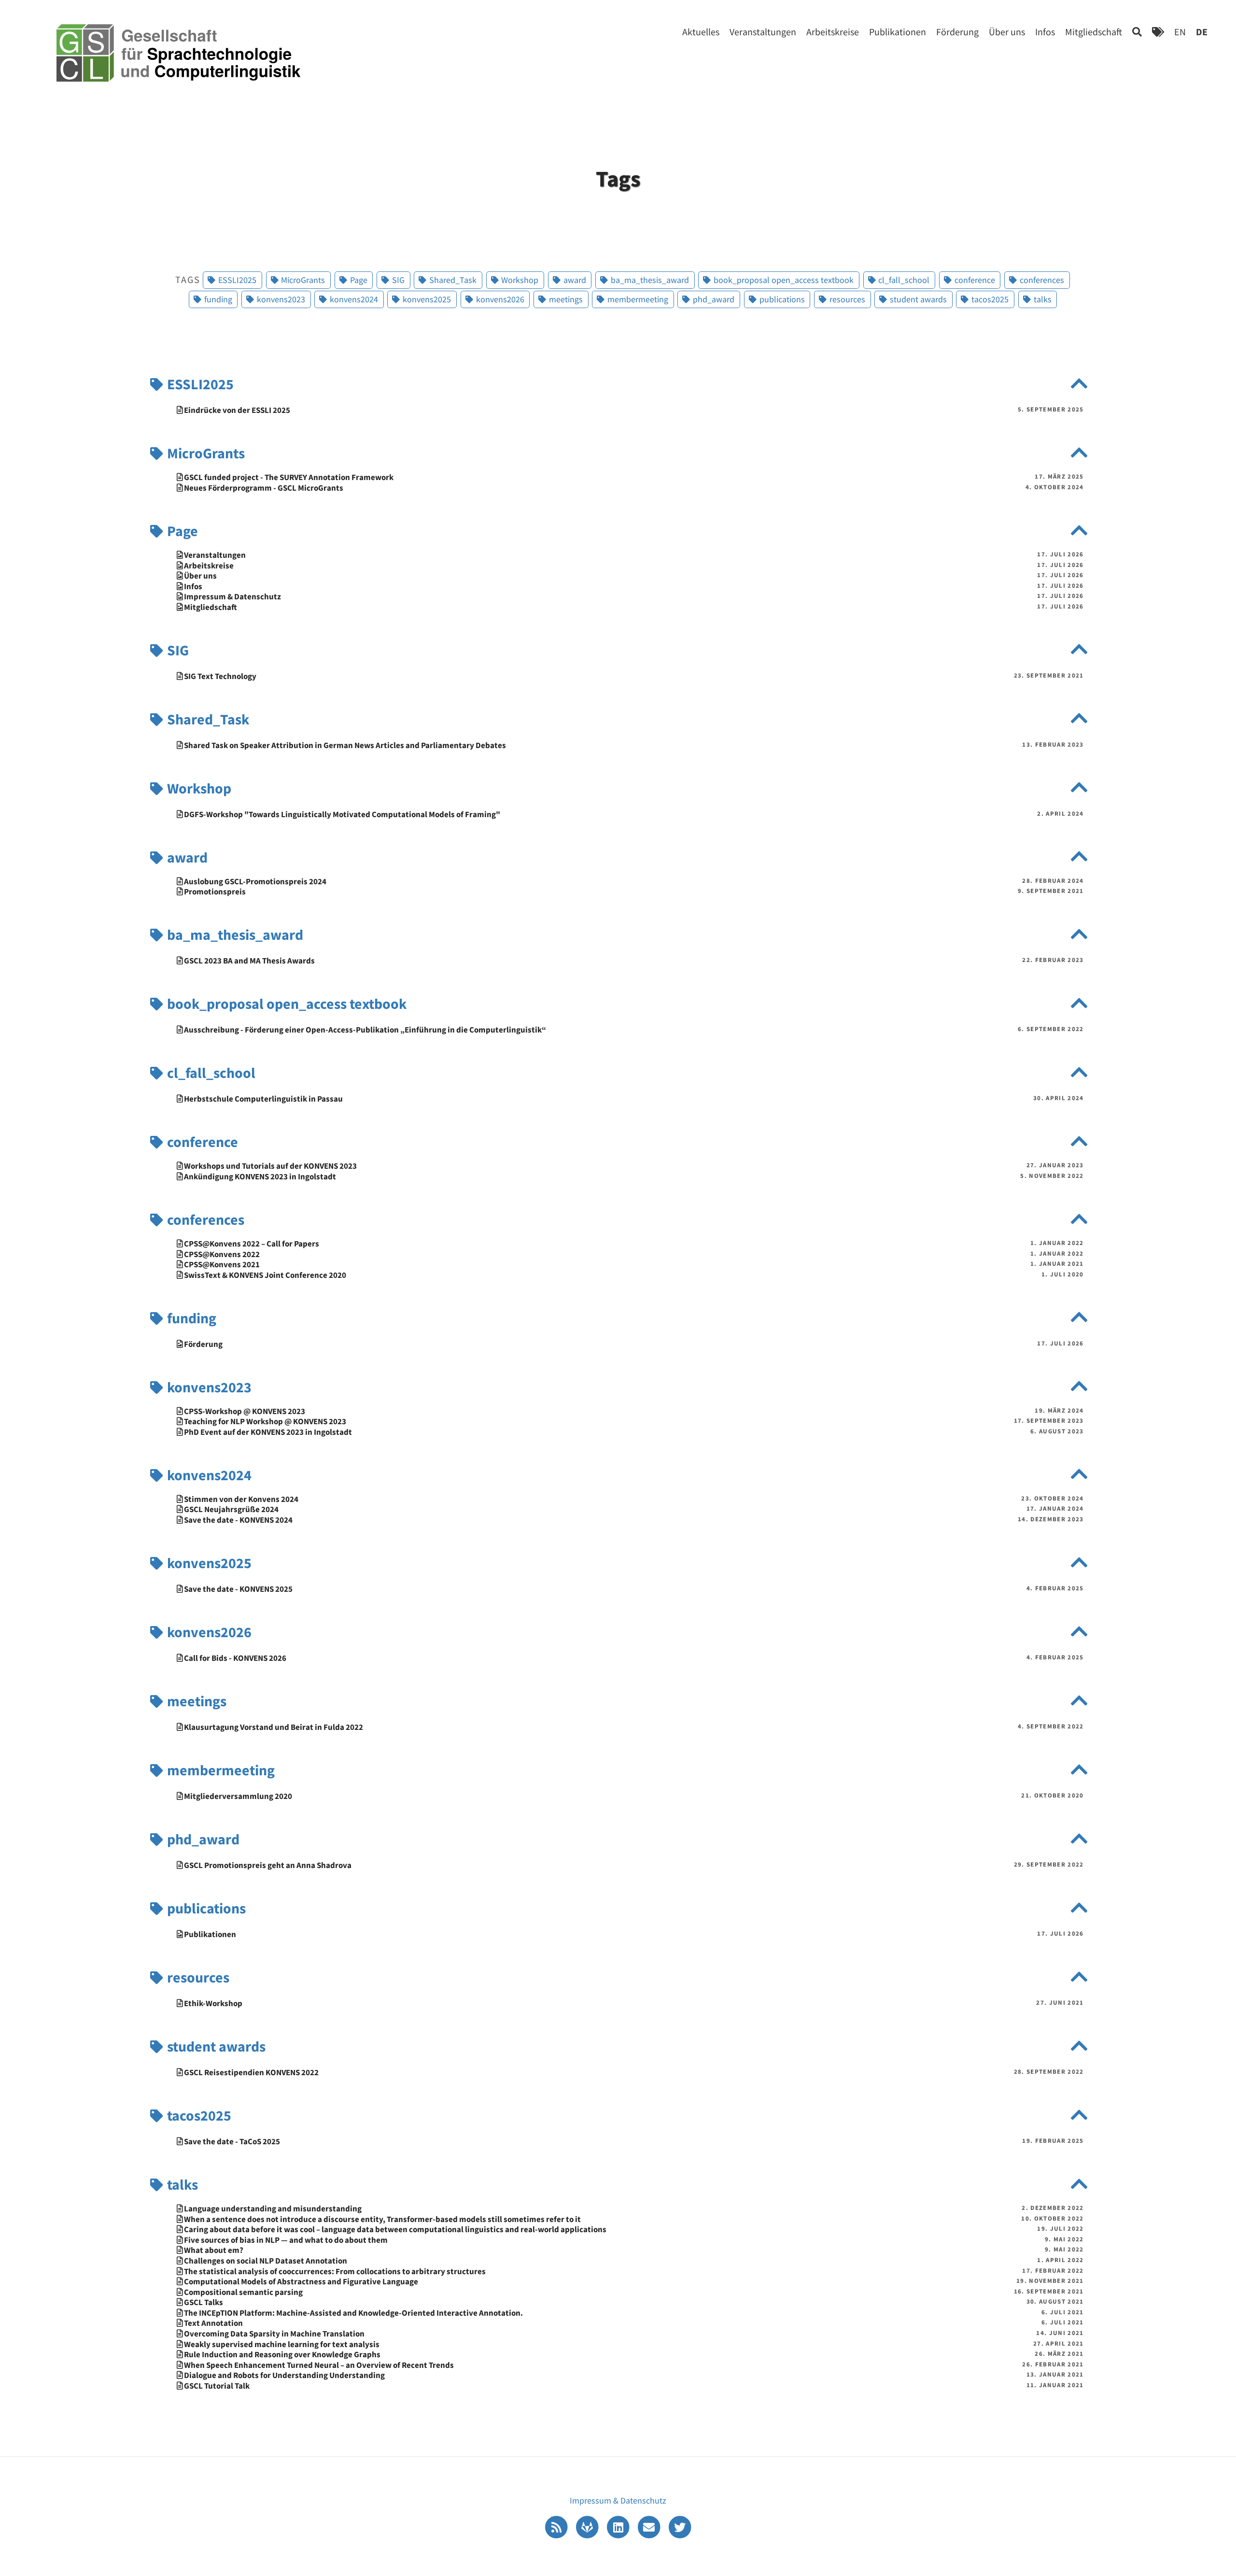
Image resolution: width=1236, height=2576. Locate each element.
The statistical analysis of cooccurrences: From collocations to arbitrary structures (334, 2272)
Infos (1045, 32)
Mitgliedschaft (1094, 32)
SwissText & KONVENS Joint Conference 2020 (264, 1275)
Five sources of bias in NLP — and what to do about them (285, 2240)
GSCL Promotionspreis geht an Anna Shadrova (267, 1865)
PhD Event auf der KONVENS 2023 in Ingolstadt (267, 1432)
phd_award (202, 1839)
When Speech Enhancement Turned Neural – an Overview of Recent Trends (318, 2365)
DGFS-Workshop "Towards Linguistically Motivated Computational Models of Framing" (341, 814)
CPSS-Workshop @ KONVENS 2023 (244, 1411)
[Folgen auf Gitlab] (588, 2526)
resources (197, 1977)
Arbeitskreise (833, 32)
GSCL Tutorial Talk (216, 2386)
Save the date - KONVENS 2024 (238, 1520)
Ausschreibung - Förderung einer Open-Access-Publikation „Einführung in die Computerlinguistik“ (364, 1030)
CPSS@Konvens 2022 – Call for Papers (251, 1244)
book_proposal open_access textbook (285, 1004)
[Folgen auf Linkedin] (619, 2526)
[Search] (1137, 32)
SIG (176, 650)
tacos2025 (198, 2115)
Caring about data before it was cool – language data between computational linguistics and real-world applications (394, 2229)
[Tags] (1158, 32)
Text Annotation (213, 2323)
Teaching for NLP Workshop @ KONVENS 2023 (264, 1422)
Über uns (1007, 32)
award (186, 857)
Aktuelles (701, 32)
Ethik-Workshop (212, 2003)
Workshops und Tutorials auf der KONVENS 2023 (270, 1166)
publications (205, 1908)
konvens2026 (208, 1632)
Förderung (957, 32)
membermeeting (219, 1770)
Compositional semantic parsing (243, 2292)
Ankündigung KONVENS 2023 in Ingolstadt (259, 1177)
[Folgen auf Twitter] (680, 2526)
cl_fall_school (210, 1073)
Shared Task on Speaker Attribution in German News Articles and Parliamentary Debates (344, 745)
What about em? (213, 2250)
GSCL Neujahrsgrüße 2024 (231, 1509)
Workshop (198, 788)
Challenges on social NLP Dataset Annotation (265, 2261)
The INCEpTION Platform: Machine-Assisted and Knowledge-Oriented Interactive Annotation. (353, 2313)
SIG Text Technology (219, 676)
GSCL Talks (203, 2302)
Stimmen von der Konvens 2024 (240, 1499)
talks (181, 2184)
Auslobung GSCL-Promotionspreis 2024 (254, 882)
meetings (195, 1701)
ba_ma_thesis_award (234, 934)
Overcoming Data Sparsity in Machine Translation (274, 2334)
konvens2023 (208, 1387)
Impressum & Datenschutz (232, 597)
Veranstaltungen (763, 32)
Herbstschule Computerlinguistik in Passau (263, 1099)
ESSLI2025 (199, 384)
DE (1202, 32)
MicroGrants (204, 453)
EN (1180, 32)
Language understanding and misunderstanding (272, 2209)
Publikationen (898, 32)
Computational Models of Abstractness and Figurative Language (300, 2282)
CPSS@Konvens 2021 (221, 1265)
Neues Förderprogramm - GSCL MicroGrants (263, 488)
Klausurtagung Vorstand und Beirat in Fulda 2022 (273, 1727)
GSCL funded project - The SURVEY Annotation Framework (288, 477)
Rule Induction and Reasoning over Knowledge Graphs (281, 2355)
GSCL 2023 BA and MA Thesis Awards (249, 961)
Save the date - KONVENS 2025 (238, 1589)
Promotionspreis (214, 892)
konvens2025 (208, 1563)
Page (181, 531)
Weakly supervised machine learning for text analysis (281, 2344)
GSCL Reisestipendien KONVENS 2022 (251, 2073)
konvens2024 (208, 1475)
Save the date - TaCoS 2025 (231, 2142)
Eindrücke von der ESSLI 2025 (236, 410)
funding (190, 1318)
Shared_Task (207, 719)
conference (201, 1142)
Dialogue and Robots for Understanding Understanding (284, 2375)
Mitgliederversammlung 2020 (237, 1796)
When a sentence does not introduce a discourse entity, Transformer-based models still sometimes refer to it (382, 2219)
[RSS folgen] (557, 2526)
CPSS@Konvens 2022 (221, 1254)
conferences (204, 1219)
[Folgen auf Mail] (650, 2526)
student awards (215, 2046)
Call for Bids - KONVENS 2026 (234, 1658)
